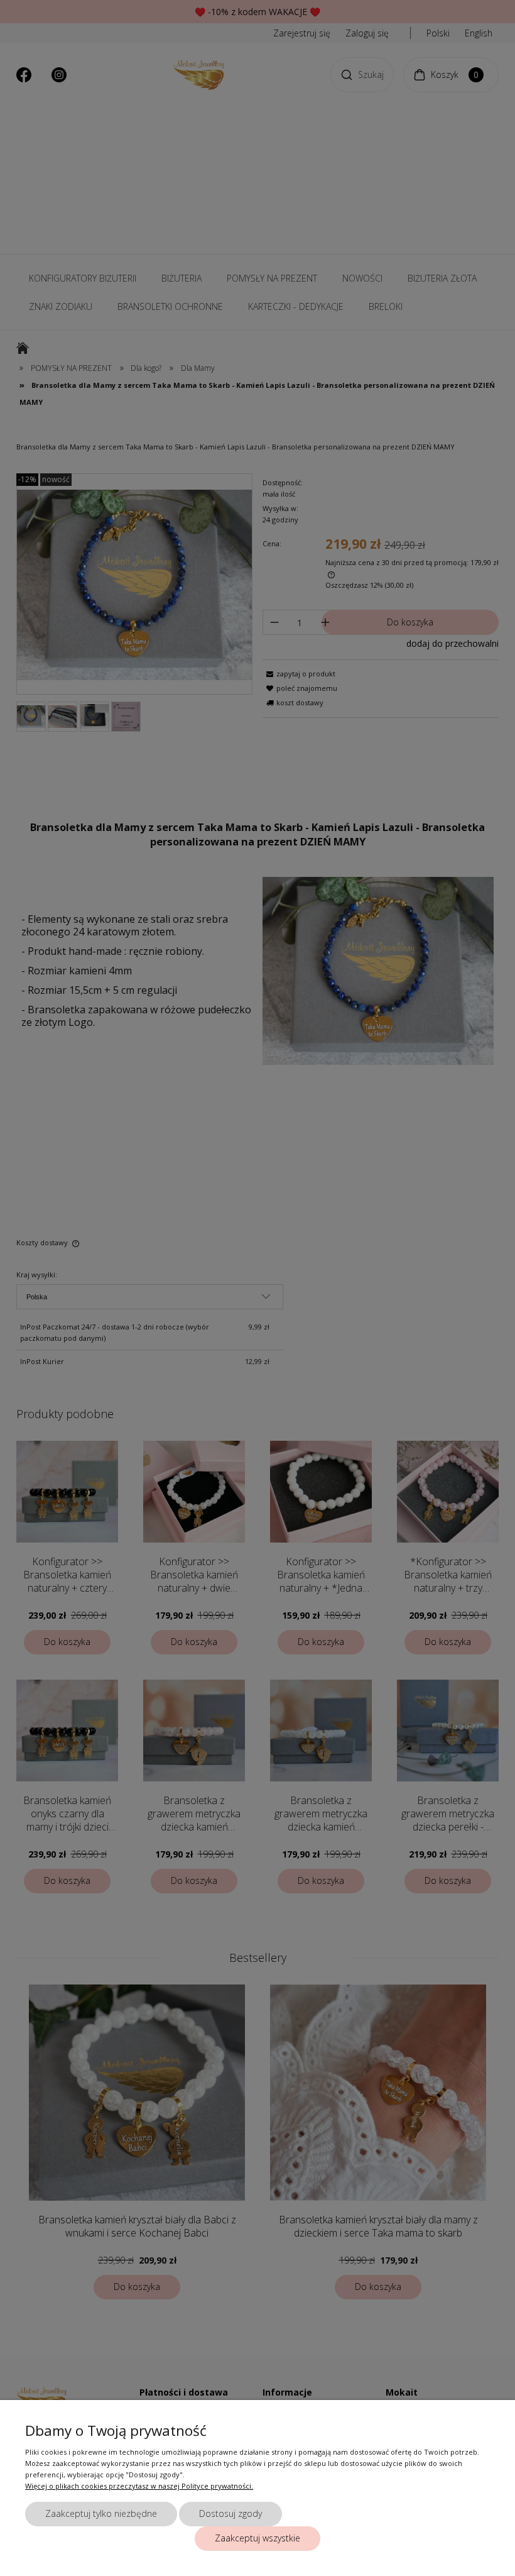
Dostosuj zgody (230, 2513)
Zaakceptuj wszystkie (257, 2538)
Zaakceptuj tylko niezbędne (101, 2513)
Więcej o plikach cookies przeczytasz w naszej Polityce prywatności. (139, 2486)
